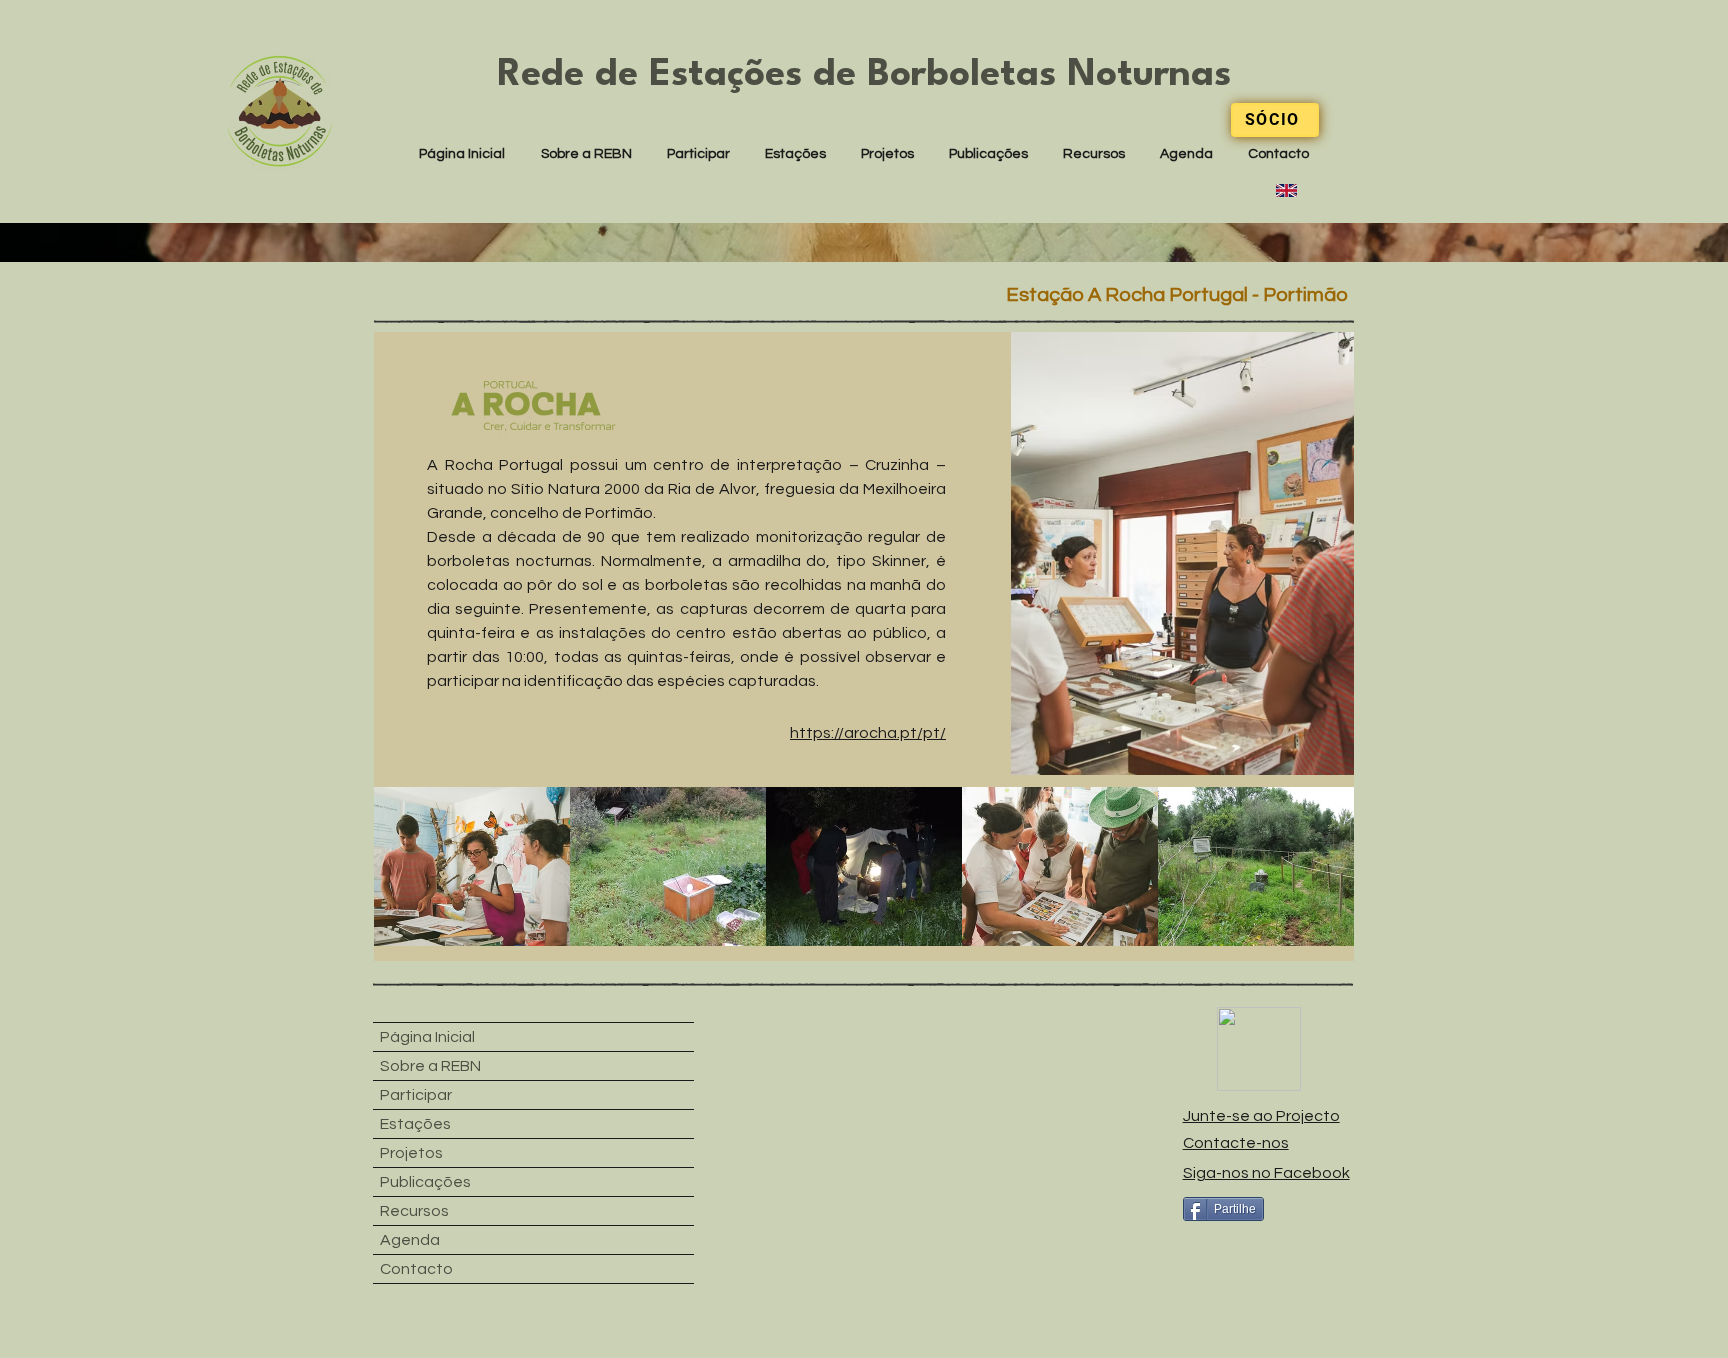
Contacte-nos (1236, 1143)
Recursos (414, 1211)
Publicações (425, 1182)
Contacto (416, 1269)
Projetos (411, 1153)
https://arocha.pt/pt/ (868, 733)
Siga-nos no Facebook (1266, 1173)
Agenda (410, 1240)
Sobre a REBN (430, 1066)
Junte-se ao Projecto (1261, 1116)
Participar (416, 1095)
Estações (415, 1124)
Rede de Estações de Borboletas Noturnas (864, 75)
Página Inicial (427, 1037)
